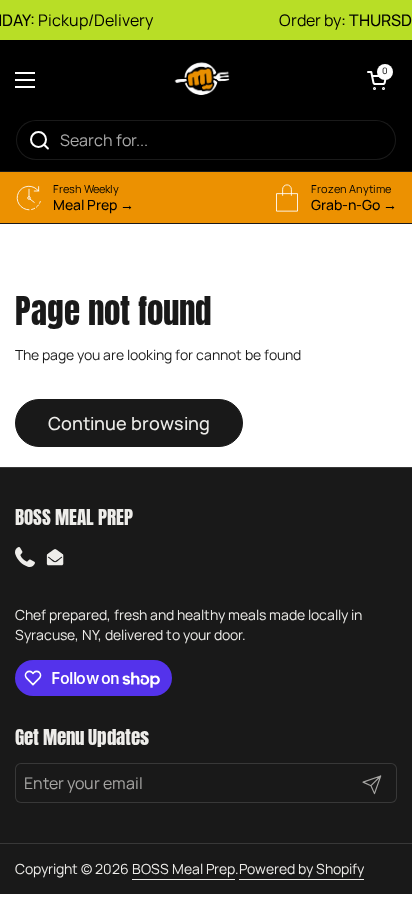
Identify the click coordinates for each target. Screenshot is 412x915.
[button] (377, 80)
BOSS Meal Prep (183, 868)
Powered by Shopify (301, 868)
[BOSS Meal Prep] (201, 79)
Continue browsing (129, 423)
